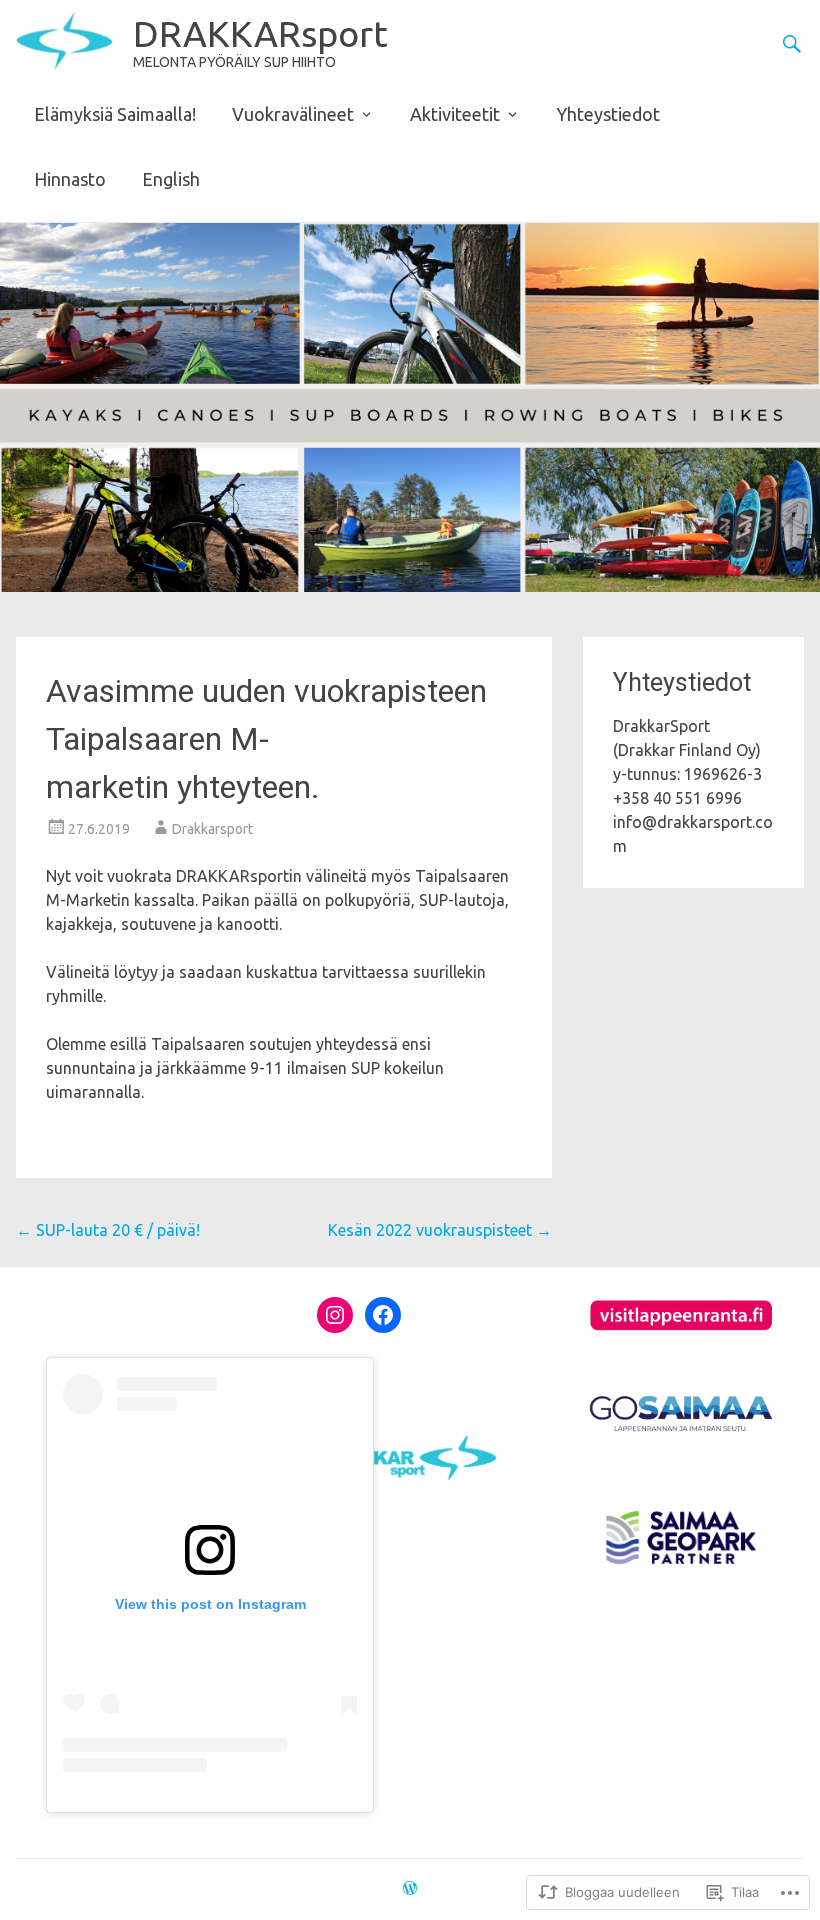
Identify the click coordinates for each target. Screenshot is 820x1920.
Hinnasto (70, 179)
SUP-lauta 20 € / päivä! (108, 1230)
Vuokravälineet (293, 114)
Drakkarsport (212, 829)
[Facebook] (383, 1315)
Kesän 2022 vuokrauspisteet (440, 1230)
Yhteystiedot (608, 114)
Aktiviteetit (455, 114)
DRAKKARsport (260, 33)
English (171, 179)
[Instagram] (335, 1315)
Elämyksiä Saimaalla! (115, 114)
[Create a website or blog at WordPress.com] (410, 1889)
